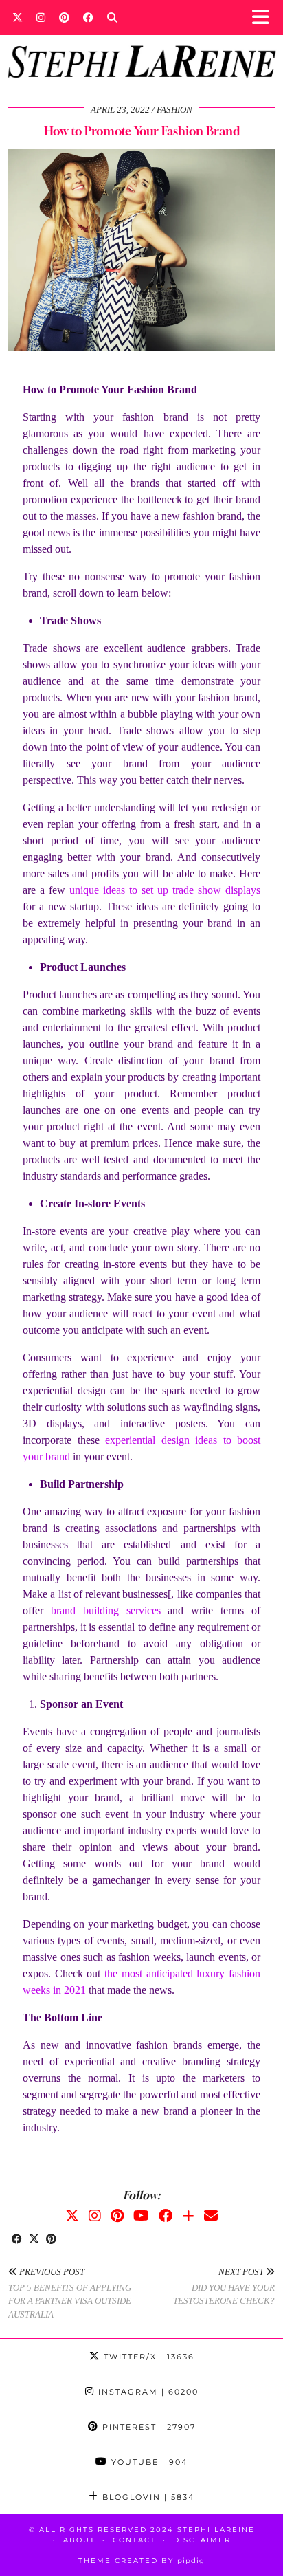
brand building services (106, 1610)
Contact (134, 2540)
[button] (265, 18)
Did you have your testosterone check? (224, 2286)
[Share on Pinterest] (51, 2240)
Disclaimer (202, 2540)
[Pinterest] (64, 17)
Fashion (174, 110)
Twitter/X (147, 2357)
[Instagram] (41, 17)
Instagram (147, 2392)
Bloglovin (147, 2497)
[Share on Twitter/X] (34, 2240)
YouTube (148, 2462)
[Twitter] (18, 17)
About (79, 2540)
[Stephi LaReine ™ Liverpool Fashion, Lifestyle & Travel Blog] (141, 43)
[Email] (211, 2216)
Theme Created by (141, 2561)
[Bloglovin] (188, 2216)
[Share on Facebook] (17, 2240)
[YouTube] (141, 2216)
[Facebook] (88, 17)
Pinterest (147, 2427)
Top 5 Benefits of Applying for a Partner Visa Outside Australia (70, 2293)
